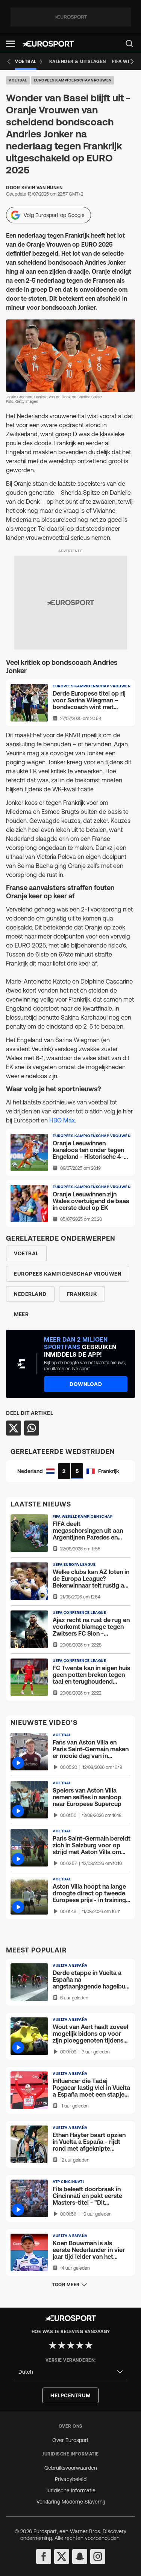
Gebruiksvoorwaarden (71, 2468)
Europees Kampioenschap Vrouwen (73, 80)
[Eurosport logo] (48, 44)
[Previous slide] (9, 62)
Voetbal (18, 80)
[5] (89, 2345)
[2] (62, 2345)
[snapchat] (80, 2556)
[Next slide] (132, 62)
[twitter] (62, 2556)
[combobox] (71, 2372)
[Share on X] (14, 1428)
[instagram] (98, 2556)
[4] (80, 2345)
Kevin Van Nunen (42, 188)
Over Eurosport (70, 2440)
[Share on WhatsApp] (32, 1428)
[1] (53, 2345)
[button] (11, 44)
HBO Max (62, 1120)
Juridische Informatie (71, 2490)
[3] (71, 2345)
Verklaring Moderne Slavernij (71, 2502)
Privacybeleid (71, 2479)
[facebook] (44, 2556)
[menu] (129, 44)
